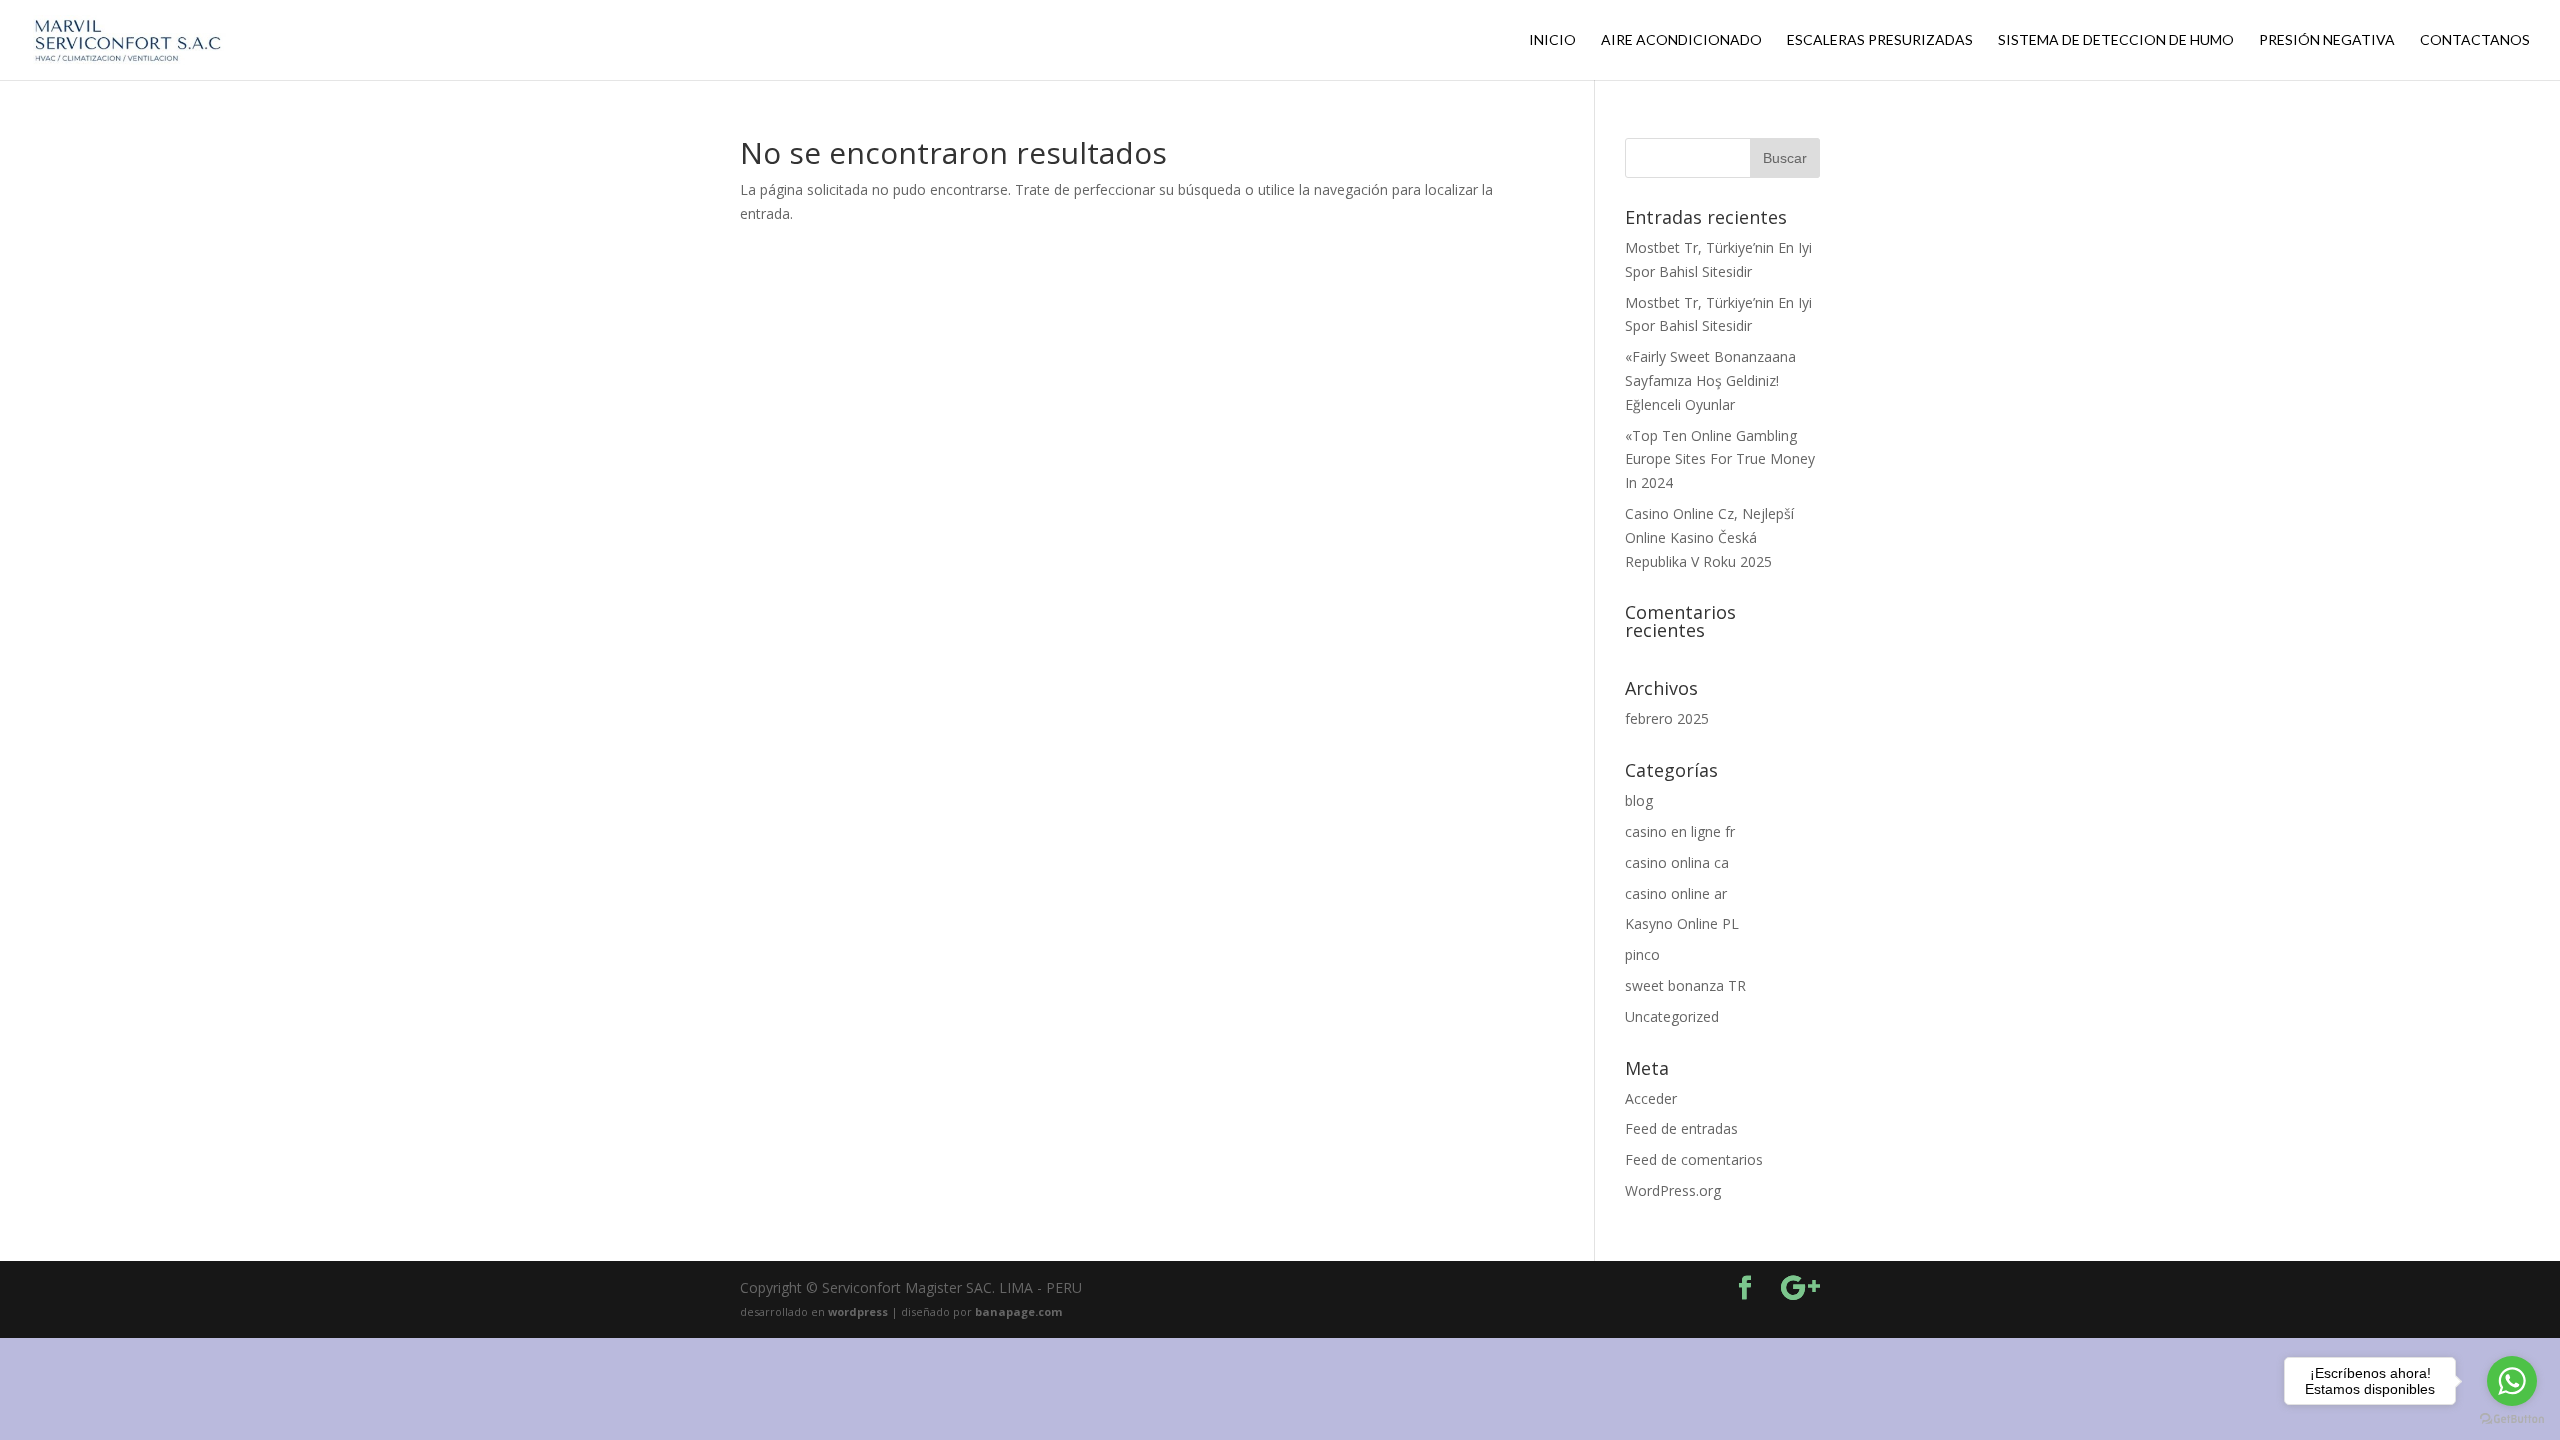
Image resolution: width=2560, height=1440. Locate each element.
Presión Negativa (2327, 40)
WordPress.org (1673, 1190)
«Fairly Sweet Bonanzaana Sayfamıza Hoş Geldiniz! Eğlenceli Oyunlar (1710, 380)
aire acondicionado (1681, 40)
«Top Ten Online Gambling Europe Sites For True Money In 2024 (1720, 459)
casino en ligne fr (1680, 831)
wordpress (859, 1311)
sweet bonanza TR (1685, 985)
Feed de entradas (1681, 1128)
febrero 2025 (1667, 718)
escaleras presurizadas (1880, 40)
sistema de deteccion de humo (2116, 40)
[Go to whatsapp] (2512, 1381)
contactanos (2475, 40)
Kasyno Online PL (1682, 923)
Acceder (1651, 1098)
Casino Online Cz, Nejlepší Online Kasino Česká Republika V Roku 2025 (1709, 537)
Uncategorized (1672, 1016)
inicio (1552, 40)
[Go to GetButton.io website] (2512, 1419)
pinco (1642, 954)
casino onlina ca (1677, 862)
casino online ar (1676, 893)
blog (1639, 800)
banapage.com (1018, 1311)
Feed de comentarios (1694, 1159)
